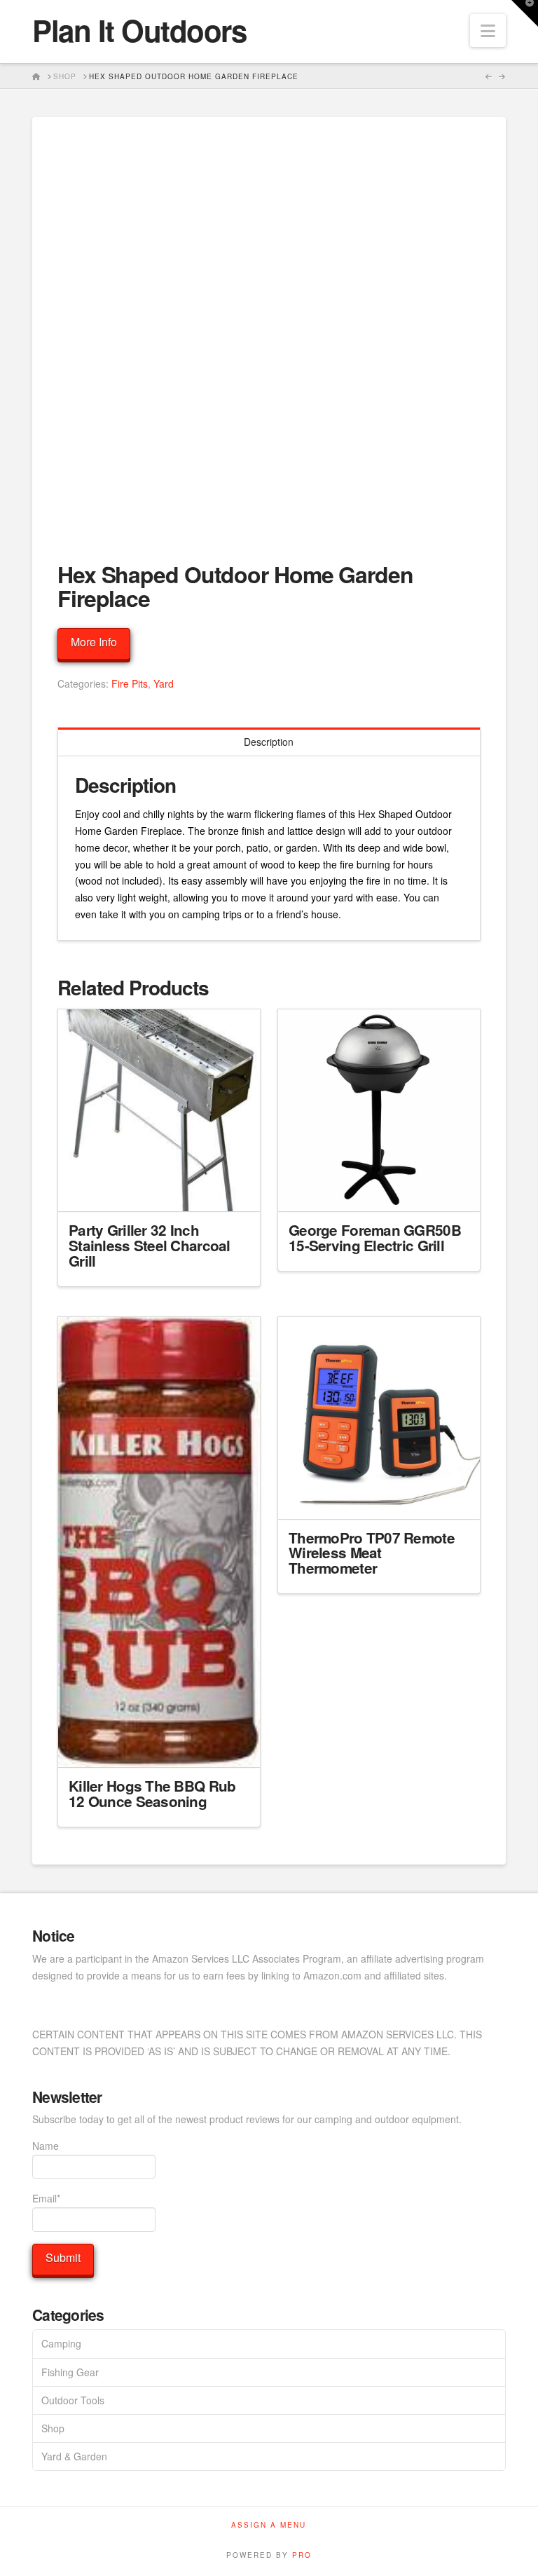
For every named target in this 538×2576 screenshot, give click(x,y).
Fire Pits (130, 683)
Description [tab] (269, 742)
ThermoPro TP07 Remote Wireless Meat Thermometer (372, 1553)
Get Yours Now (159, 1189)
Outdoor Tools (73, 2400)
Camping (61, 2343)
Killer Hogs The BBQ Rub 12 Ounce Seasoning (152, 1793)
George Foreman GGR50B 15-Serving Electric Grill (375, 1238)
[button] (488, 30)
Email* (46, 2198)
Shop (53, 2428)
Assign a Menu (269, 2525)
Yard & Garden (74, 2456)
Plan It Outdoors (139, 30)
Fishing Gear (70, 2372)
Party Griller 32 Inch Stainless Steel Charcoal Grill (150, 1245)
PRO (302, 2555)
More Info (94, 642)
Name (46, 2146)
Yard (164, 683)
